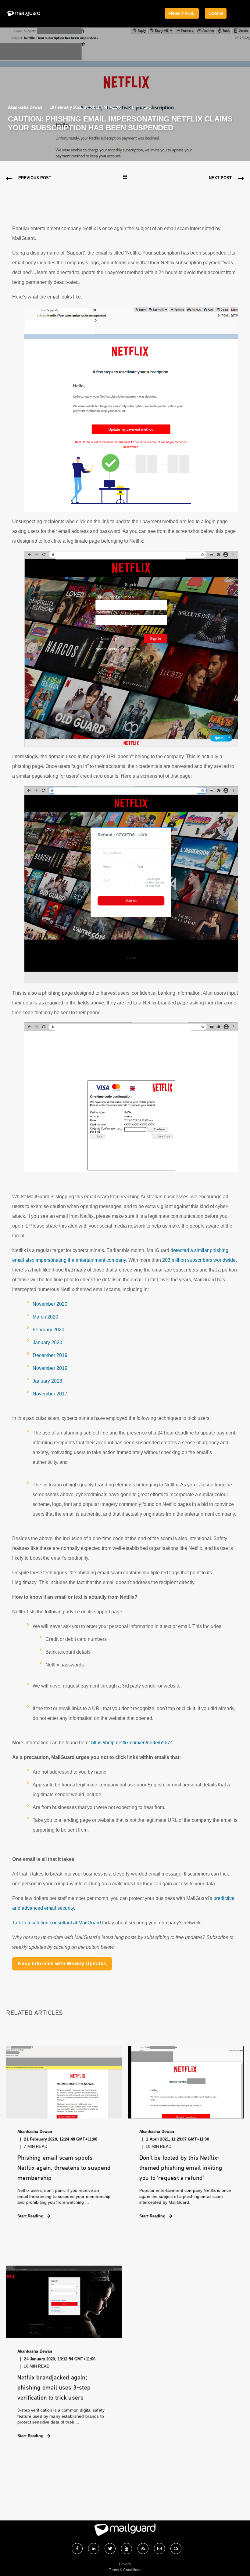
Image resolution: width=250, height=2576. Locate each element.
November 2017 (50, 1394)
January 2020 (47, 1342)
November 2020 (50, 1304)
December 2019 (50, 1355)
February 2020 (48, 1330)
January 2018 (47, 1381)
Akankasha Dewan (25, 107)
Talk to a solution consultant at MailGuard (57, 1923)
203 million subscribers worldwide (199, 1260)
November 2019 (50, 1368)
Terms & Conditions (125, 2570)
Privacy (125, 2564)
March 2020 (45, 1317)
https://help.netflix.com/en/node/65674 (132, 1743)
